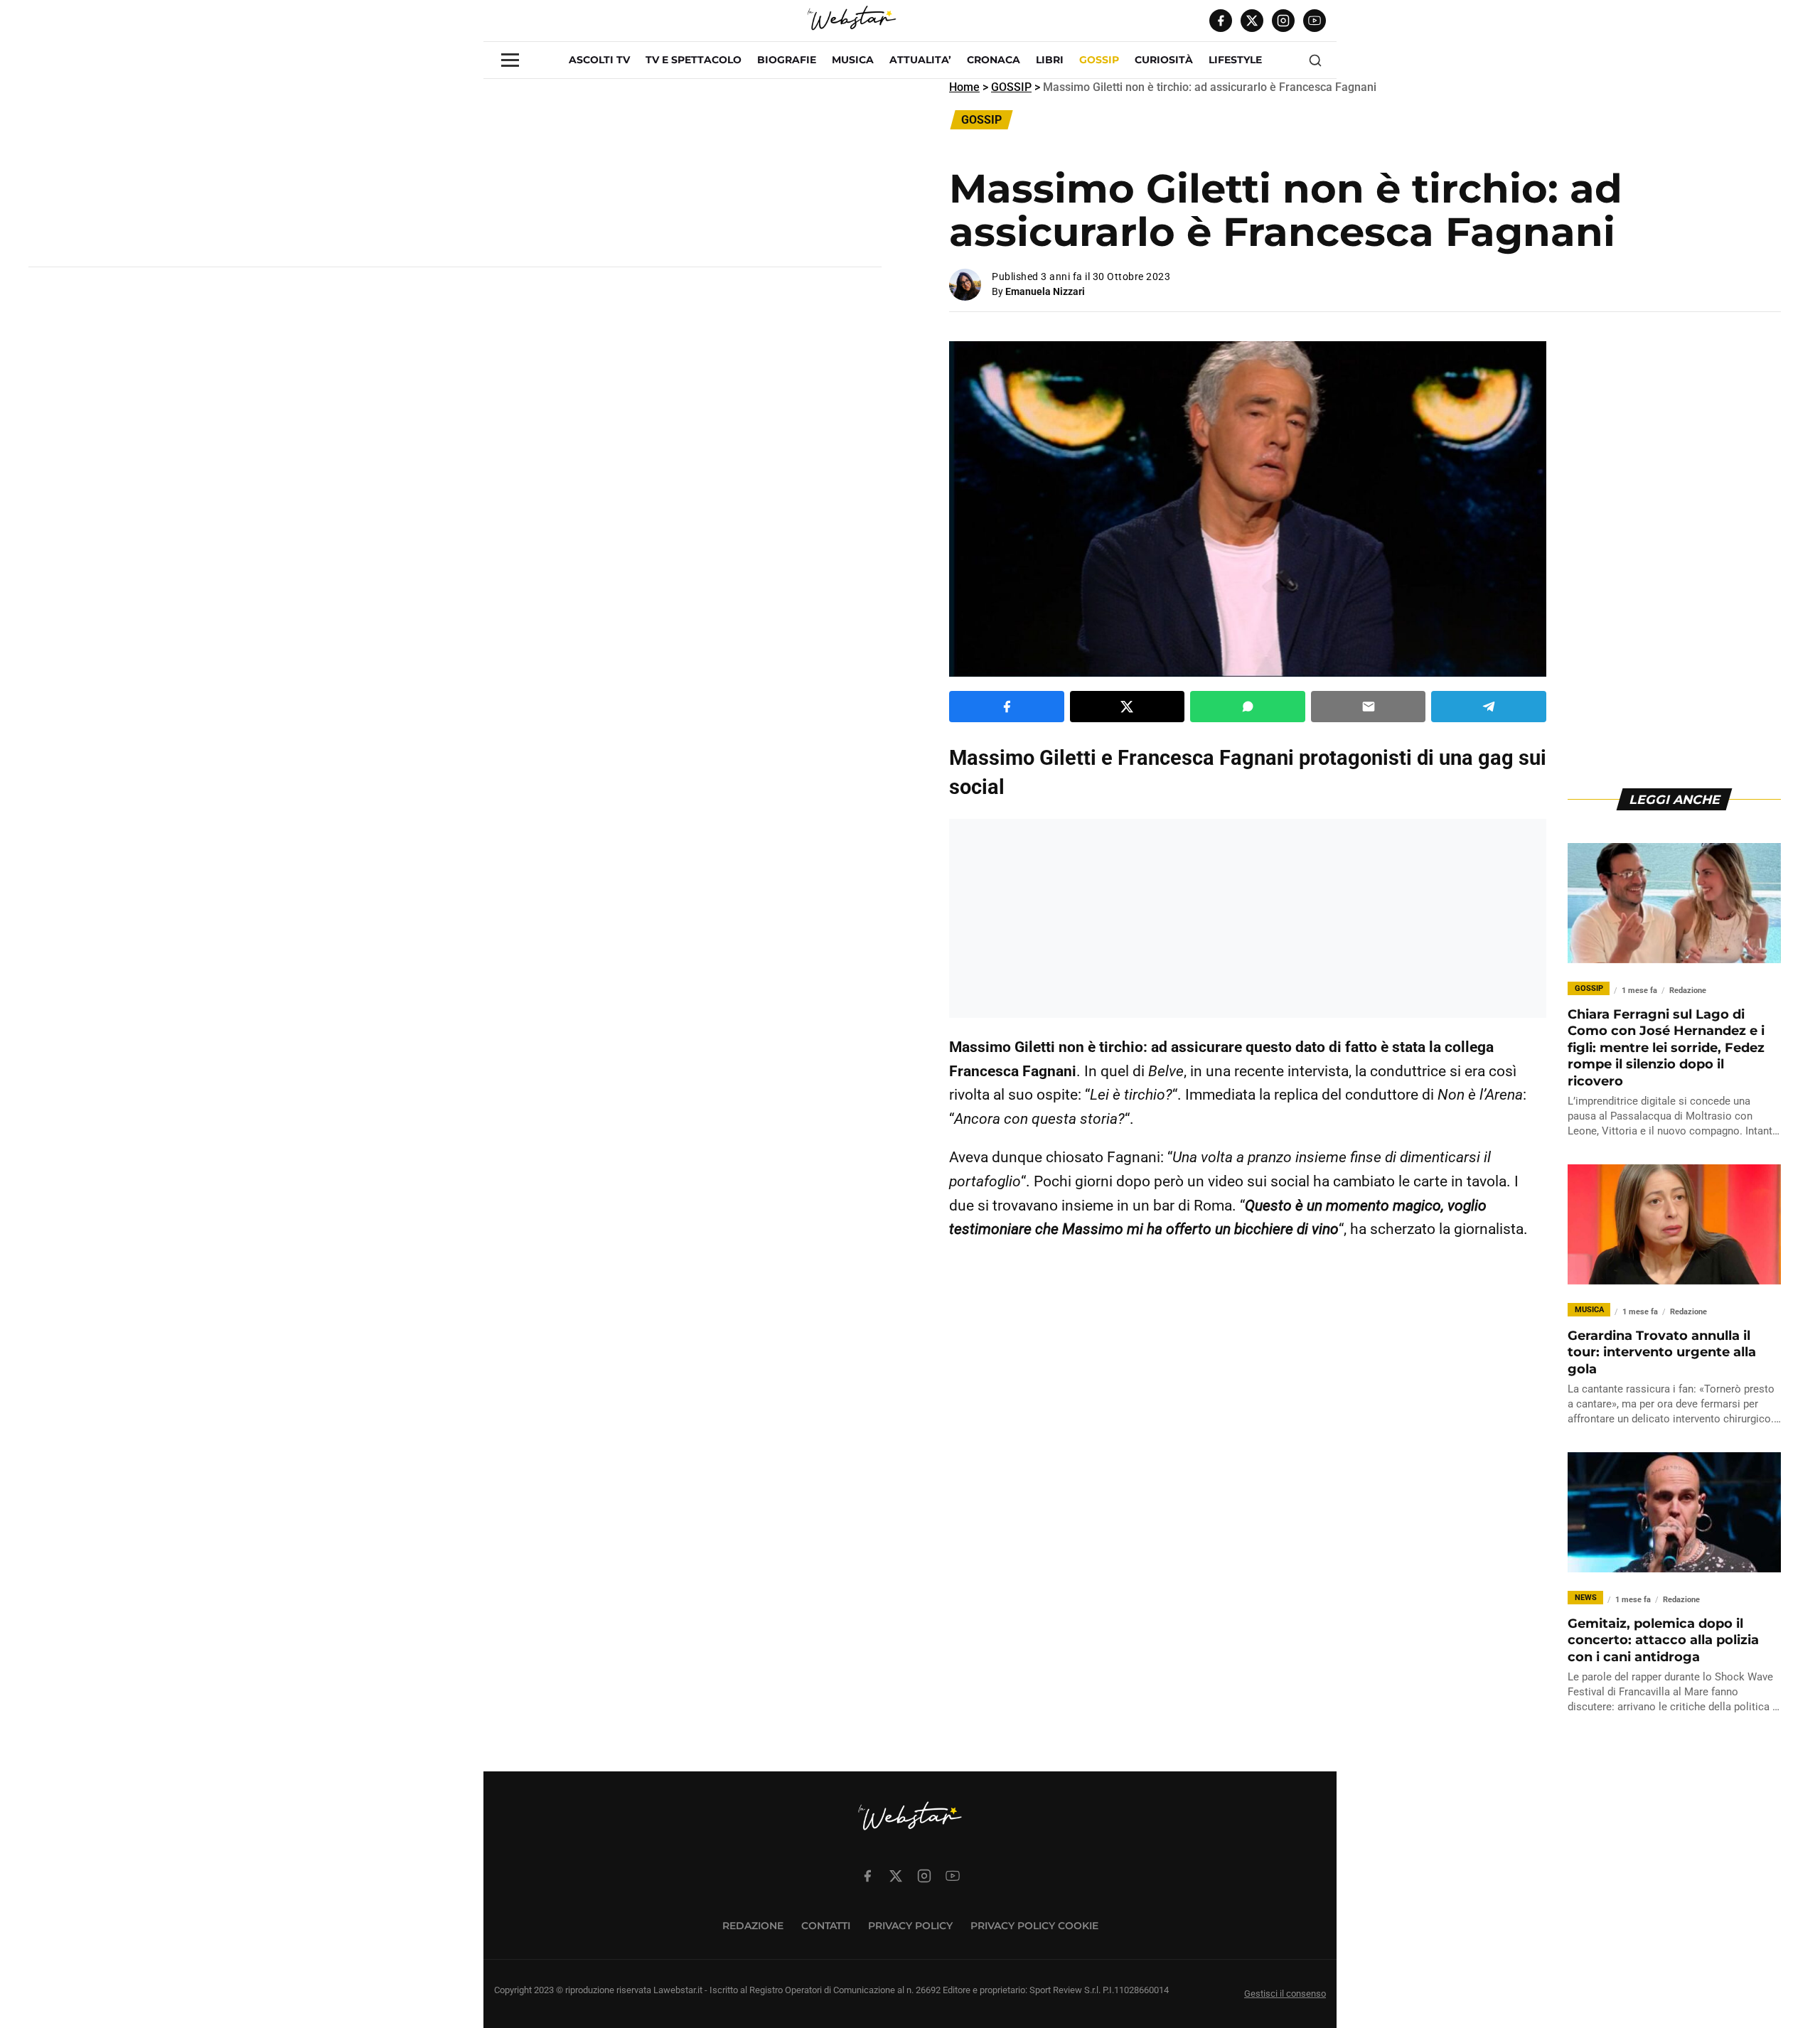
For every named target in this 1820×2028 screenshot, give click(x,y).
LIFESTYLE (1235, 60)
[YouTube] (1315, 21)
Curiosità (1164, 60)
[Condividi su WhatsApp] (1248, 707)
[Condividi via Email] (1369, 707)
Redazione (753, 1926)
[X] (1252, 21)
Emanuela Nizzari (1045, 291)
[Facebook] (1221, 21)
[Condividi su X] (1128, 707)
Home (964, 87)
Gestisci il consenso (1285, 1994)
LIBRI (1050, 60)
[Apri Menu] (510, 60)
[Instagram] (1283, 21)
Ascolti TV (599, 60)
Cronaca (994, 60)
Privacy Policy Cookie (1034, 1926)
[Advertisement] (455, 178)
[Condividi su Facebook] (1007, 707)
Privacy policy (910, 1926)
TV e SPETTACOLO (694, 60)
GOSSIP (1099, 60)
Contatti (826, 1926)
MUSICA (853, 60)
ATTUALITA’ (920, 60)
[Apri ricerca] (1315, 60)
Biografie (787, 60)
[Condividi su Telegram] (1489, 707)
